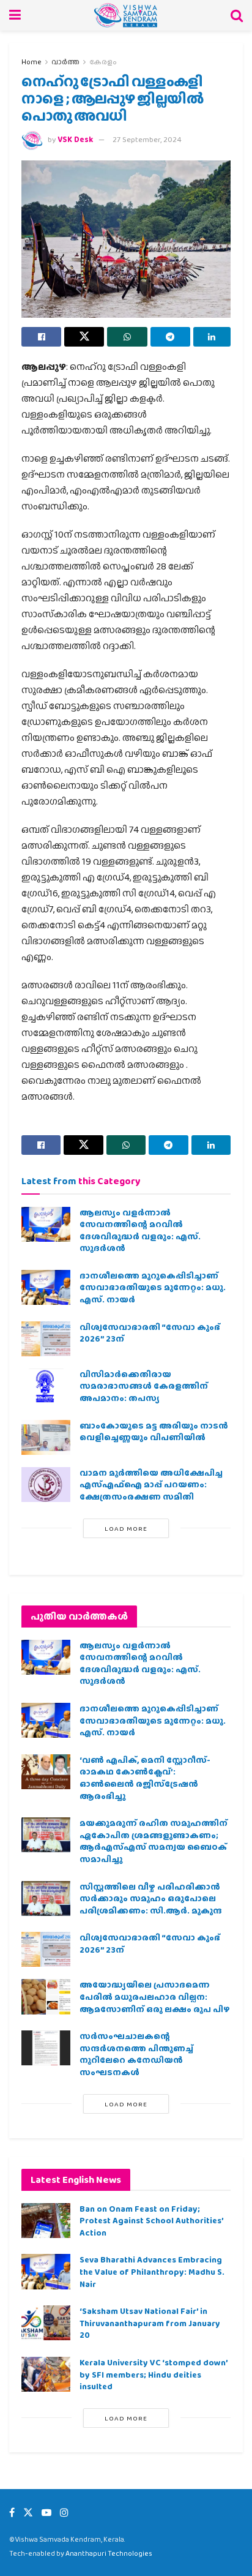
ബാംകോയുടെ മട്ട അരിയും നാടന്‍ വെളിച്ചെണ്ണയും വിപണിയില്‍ (154, 1432)
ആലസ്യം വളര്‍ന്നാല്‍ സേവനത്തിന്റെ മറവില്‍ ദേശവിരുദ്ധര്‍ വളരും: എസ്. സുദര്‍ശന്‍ (140, 1230)
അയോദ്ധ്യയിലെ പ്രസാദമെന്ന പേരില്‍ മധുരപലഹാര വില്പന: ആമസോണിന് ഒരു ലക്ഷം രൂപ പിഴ (155, 1996)
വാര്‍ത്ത (65, 62)
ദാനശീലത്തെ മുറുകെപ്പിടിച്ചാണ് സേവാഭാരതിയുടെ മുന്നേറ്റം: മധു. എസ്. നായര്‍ (153, 1287)
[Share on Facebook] (41, 337)
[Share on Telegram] (170, 337)
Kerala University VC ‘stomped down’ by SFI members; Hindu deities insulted (154, 2374)
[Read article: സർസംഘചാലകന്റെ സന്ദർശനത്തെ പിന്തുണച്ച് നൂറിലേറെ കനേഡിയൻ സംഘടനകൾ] (46, 2048)
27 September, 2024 (147, 139)
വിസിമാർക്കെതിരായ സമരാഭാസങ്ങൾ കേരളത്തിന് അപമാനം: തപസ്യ (144, 1386)
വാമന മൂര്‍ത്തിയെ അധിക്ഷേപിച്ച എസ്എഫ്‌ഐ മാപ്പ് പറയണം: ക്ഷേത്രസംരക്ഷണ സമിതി (151, 1485)
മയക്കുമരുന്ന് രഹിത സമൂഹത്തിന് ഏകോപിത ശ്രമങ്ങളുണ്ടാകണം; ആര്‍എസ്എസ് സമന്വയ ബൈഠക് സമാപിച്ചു (154, 1841)
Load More (126, 1528)
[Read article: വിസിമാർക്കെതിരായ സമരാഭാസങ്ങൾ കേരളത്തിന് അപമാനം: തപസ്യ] (46, 1386)
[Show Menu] (15, 15)
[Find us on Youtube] (46, 2513)
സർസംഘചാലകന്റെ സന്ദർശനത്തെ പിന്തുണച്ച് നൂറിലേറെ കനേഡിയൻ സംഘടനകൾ (136, 2054)
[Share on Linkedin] (212, 337)
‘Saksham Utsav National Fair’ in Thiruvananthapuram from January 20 (150, 2323)
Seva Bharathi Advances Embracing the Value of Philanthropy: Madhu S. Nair (152, 2271)
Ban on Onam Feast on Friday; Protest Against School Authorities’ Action (151, 2221)
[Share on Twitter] (84, 337)
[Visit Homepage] (126, 15)
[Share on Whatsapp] (127, 337)
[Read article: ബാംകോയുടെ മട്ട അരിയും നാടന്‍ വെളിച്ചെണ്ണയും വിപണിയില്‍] (46, 1437)
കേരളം (103, 62)
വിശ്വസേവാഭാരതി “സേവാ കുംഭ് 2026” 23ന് (150, 1333)
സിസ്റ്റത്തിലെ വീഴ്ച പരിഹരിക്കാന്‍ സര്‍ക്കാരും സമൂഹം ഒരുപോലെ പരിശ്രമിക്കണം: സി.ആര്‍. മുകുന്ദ (151, 1898)
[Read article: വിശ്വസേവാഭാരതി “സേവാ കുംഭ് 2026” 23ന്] (46, 1339)
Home (31, 62)
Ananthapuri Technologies (109, 2553)
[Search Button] (237, 15)
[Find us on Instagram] (64, 2513)
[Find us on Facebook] (12, 2513)
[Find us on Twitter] (28, 2513)
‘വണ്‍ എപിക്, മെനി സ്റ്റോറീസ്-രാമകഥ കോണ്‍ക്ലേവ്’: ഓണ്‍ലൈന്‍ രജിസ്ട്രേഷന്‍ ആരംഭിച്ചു (145, 1778)
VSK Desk (75, 139)
